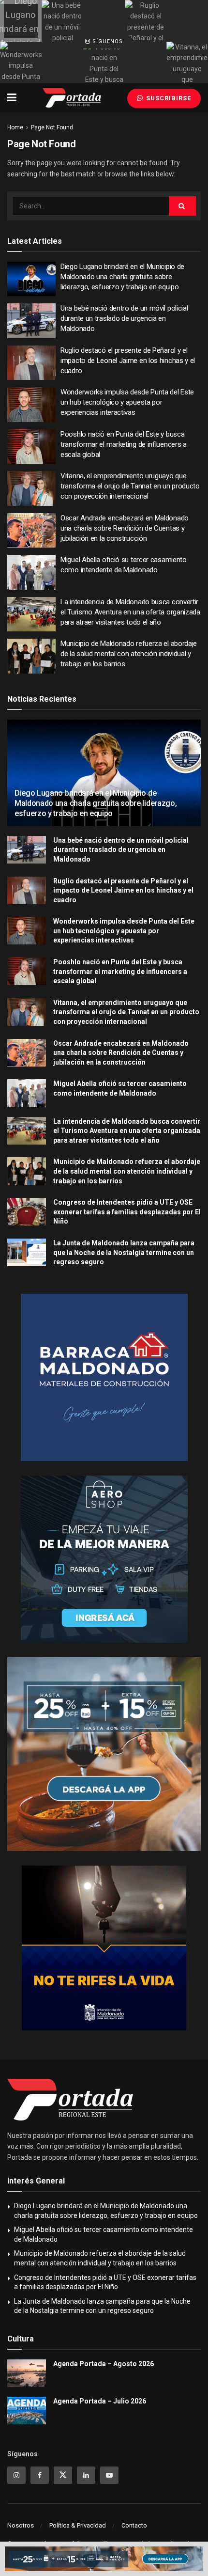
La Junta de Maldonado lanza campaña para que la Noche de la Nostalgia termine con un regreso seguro (124, 1252)
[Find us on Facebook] (40, 2475)
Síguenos (107, 41)
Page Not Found (52, 127)
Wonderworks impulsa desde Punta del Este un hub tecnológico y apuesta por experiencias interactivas (127, 402)
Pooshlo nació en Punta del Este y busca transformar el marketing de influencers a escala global (124, 444)
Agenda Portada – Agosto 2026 (104, 2364)
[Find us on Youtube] (109, 2475)
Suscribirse (168, 98)
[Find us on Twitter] (63, 2475)
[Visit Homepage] (72, 98)
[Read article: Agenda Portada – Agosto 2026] (27, 2373)
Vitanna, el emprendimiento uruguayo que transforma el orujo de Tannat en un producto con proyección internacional (130, 486)
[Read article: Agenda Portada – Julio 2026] (27, 2411)
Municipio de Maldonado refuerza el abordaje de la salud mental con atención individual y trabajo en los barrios (129, 654)
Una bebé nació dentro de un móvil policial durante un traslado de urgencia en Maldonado (124, 318)
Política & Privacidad (78, 2525)
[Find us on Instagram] (16, 2475)
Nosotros (21, 2525)
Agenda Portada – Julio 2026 (100, 2401)
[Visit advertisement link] (104, 1377)
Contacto (134, 2525)
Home (15, 127)
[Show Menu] (12, 98)
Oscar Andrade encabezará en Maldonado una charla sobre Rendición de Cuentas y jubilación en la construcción (125, 528)
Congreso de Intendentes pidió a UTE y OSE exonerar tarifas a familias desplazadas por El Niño (127, 1212)
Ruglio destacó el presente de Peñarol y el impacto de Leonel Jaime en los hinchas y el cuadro (128, 361)
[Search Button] (182, 206)
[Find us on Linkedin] (86, 2475)
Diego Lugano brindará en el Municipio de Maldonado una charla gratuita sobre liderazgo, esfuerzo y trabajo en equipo (122, 277)
